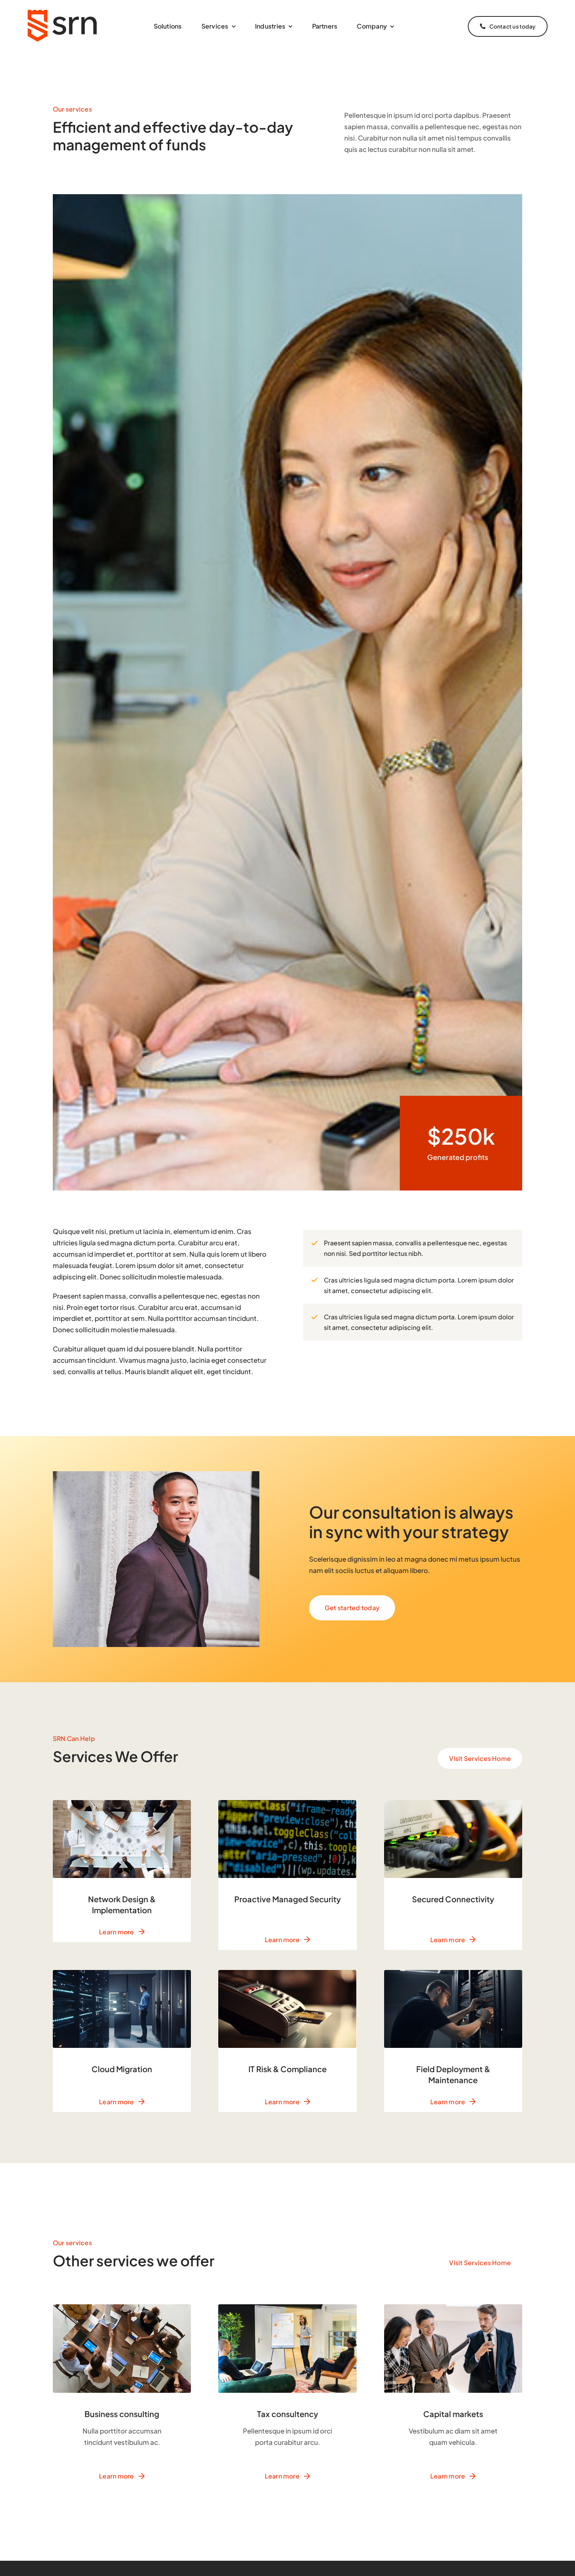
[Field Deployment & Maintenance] (453, 2041)
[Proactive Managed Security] (287, 1875)
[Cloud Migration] (122, 2041)
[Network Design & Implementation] (122, 1871)
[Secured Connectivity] (453, 1875)
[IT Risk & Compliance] (287, 2041)
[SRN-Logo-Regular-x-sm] (63, 9)
